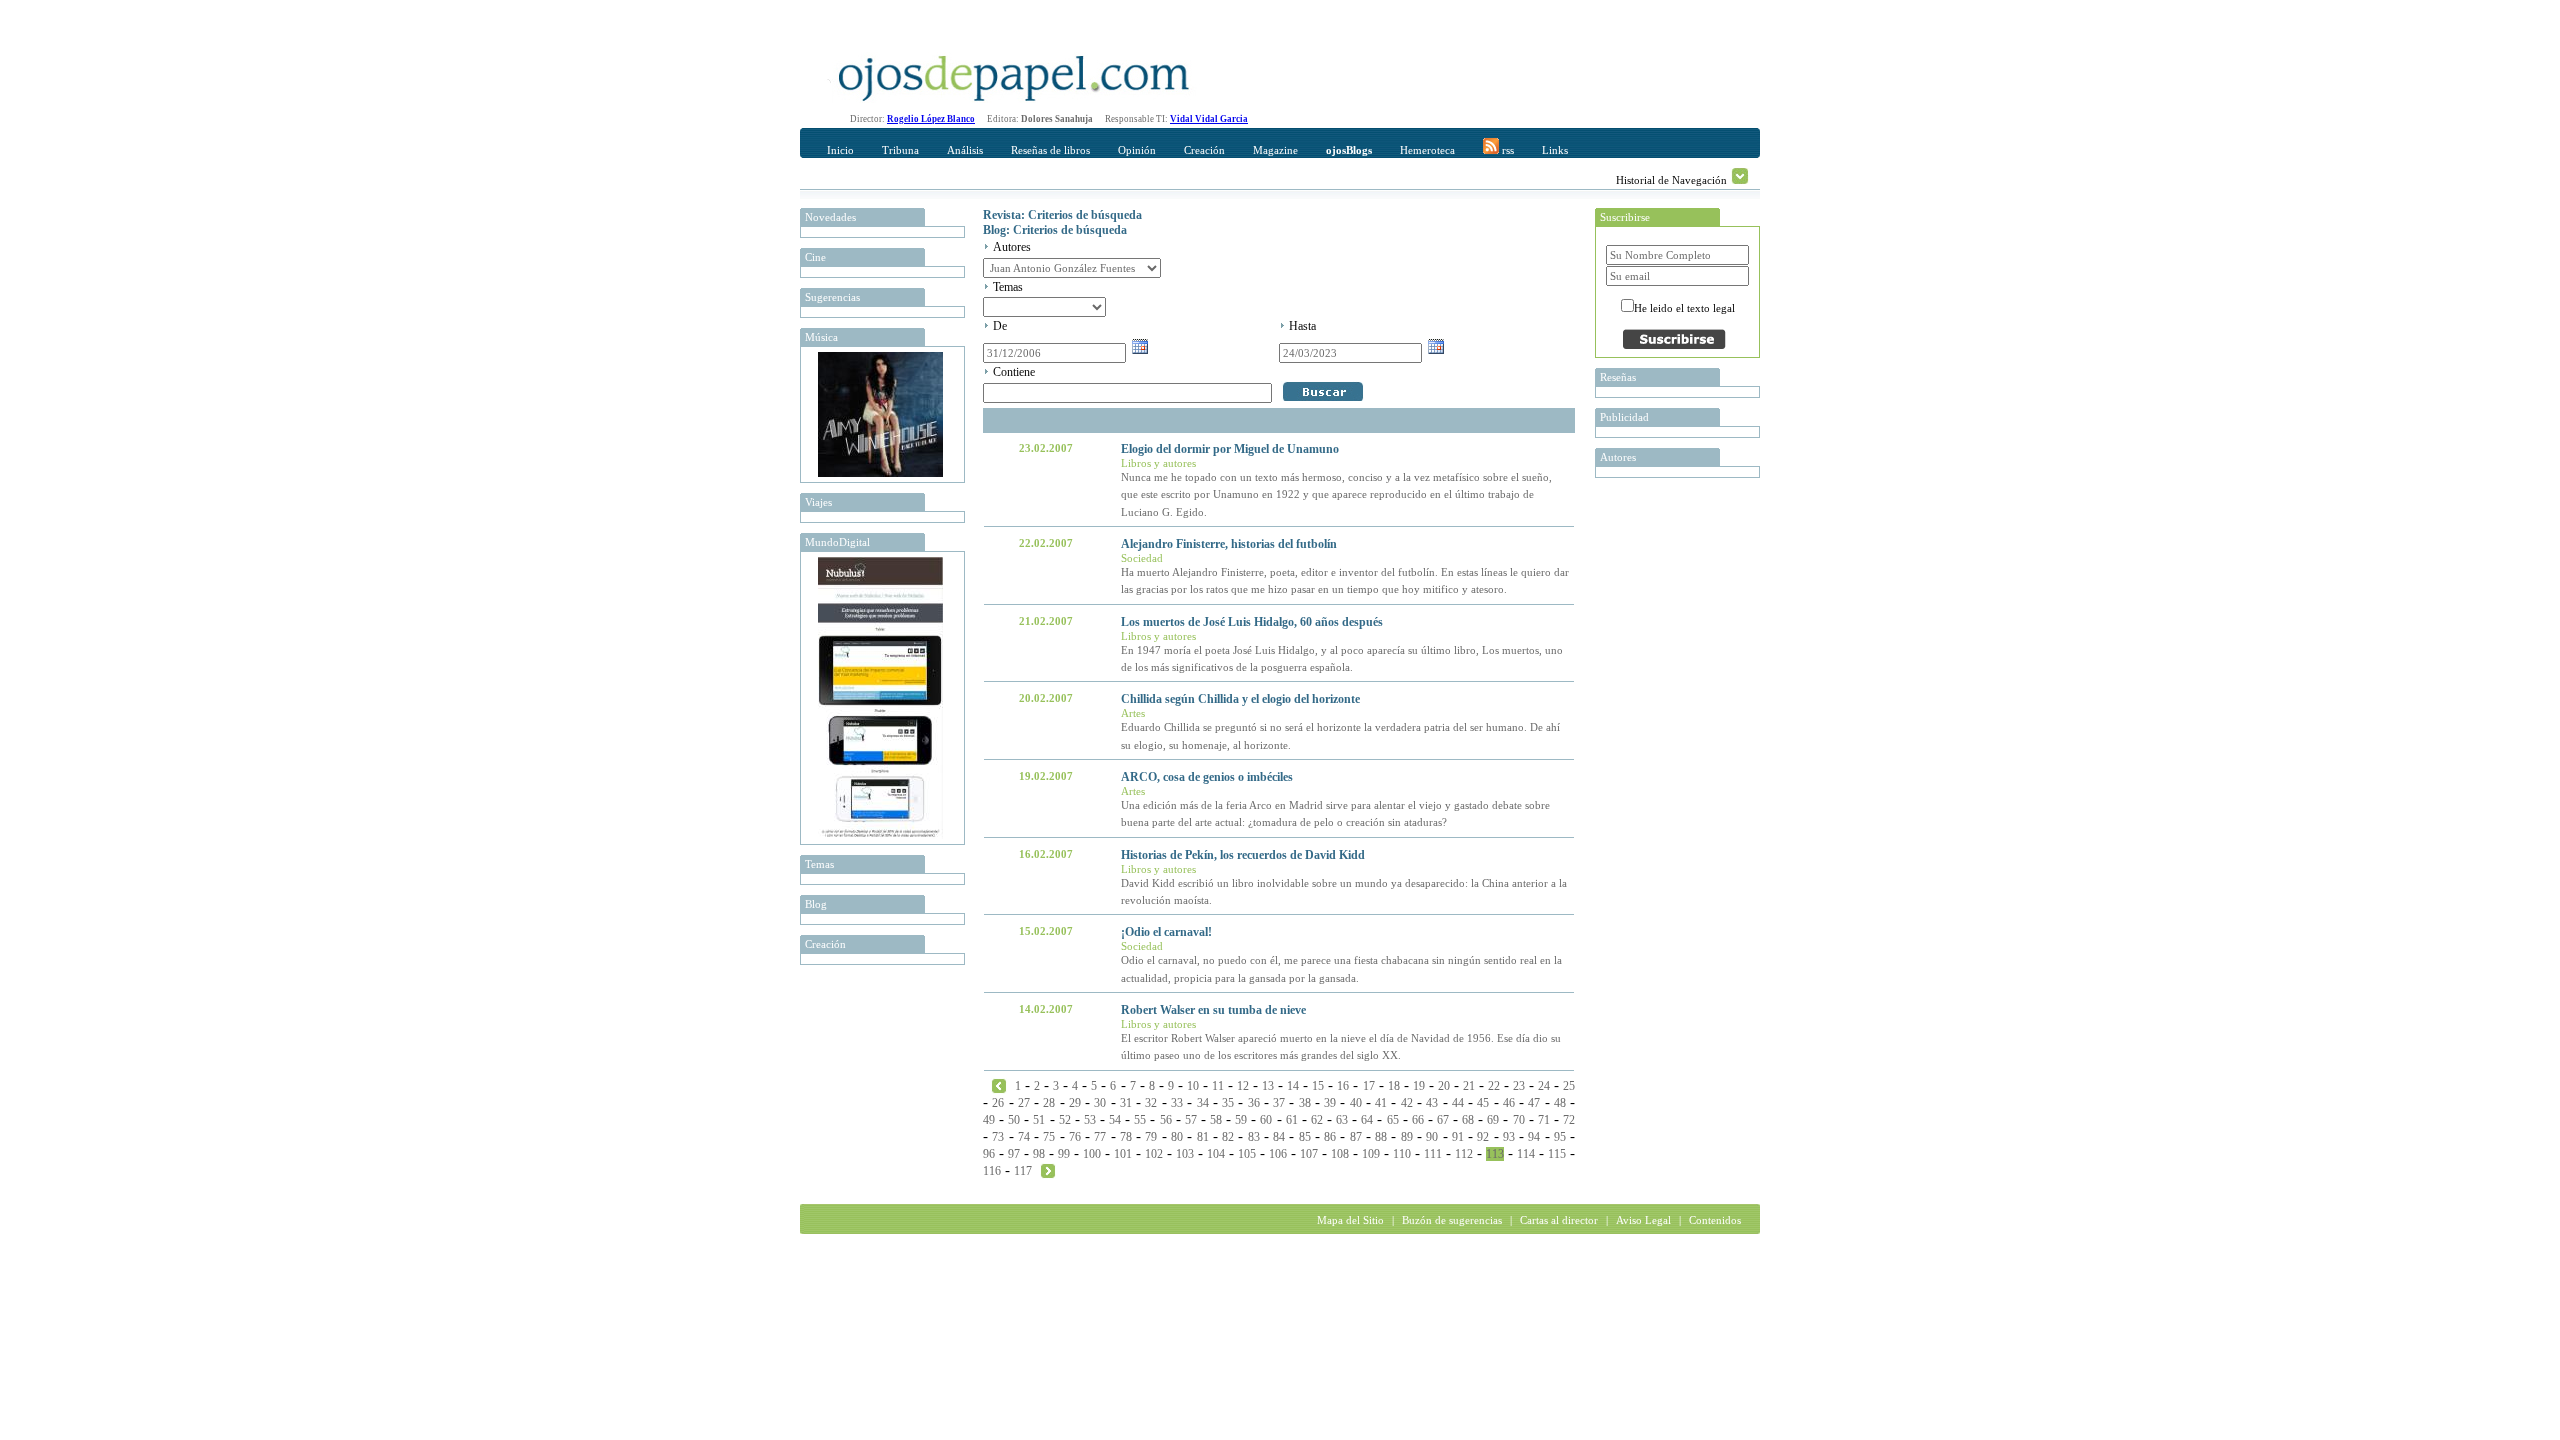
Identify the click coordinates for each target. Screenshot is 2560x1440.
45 (1483, 1103)
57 (1191, 1120)
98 (1039, 1154)
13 (1268, 1086)
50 (1014, 1120)
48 (1560, 1103)
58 (1216, 1120)
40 (1356, 1103)
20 (1444, 1086)
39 (1330, 1103)
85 (1305, 1137)
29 (1075, 1103)
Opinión (1137, 150)
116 (992, 1171)
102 (1154, 1154)
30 (1100, 1103)
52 (1065, 1120)
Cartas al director (1559, 1220)
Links (1555, 150)
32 (1151, 1103)
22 (1494, 1086)
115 (1557, 1154)
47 (1534, 1103)
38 (1305, 1103)
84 (1279, 1137)
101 (1123, 1154)
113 (1495, 1154)
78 (1126, 1137)
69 (1493, 1120)
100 (1092, 1154)
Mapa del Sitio (1350, 1220)
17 (1369, 1086)
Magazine (1275, 150)
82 (1228, 1137)
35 (1228, 1103)
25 (1569, 1086)
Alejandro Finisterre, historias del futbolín (1229, 544)
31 (1126, 1103)
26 (998, 1103)
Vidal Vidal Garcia (1209, 119)
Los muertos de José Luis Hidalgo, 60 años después (1252, 622)
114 (1526, 1154)
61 (1292, 1120)
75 (1049, 1137)
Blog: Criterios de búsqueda (1055, 230)
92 (1483, 1137)
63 (1342, 1120)
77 (1100, 1137)
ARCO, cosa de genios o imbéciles (1207, 777)
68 (1468, 1120)
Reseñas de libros (1050, 150)
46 (1509, 1103)
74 (1024, 1137)
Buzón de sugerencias (1452, 1220)
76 (1075, 1137)
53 (1090, 1120)
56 (1166, 1120)
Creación (1204, 150)
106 (1278, 1154)
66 (1418, 1120)
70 (1519, 1120)
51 (1039, 1120)
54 (1115, 1120)
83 (1254, 1137)
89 (1407, 1137)
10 (1193, 1086)
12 (1243, 1086)
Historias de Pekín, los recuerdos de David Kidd (1243, 855)
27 (1024, 1103)
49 (989, 1120)
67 (1443, 1120)
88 (1381, 1137)
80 (1177, 1137)
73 (998, 1137)
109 (1371, 1154)
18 (1394, 1086)
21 (1469, 1086)
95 (1560, 1137)
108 (1340, 1154)
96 (989, 1154)
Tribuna (900, 150)
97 (1014, 1154)
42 (1407, 1103)
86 (1330, 1137)
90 (1432, 1137)
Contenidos (1715, 1220)
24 (1544, 1086)
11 (1218, 1086)
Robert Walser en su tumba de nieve (1213, 1010)
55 (1140, 1120)
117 (1023, 1171)
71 (1544, 1120)
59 (1241, 1120)
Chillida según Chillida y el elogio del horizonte (1240, 699)
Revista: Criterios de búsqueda (1062, 215)
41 (1381, 1103)
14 (1293, 1086)
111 (1433, 1154)
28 (1049, 1103)
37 (1279, 1103)
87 (1356, 1137)
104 (1216, 1154)
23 (1519, 1086)
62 (1317, 1120)
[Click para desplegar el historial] (1740, 176)
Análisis (965, 150)
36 (1254, 1103)
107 (1309, 1154)
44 (1458, 1103)
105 (1247, 1154)
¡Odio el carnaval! (1166, 932)
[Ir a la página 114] (1048, 1170)
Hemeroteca (1427, 150)
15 (1318, 1086)
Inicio (840, 150)
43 (1432, 1103)
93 (1509, 1137)
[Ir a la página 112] (999, 1085)
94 (1534, 1137)
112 (1464, 1154)
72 (1569, 1120)
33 (1177, 1103)
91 (1458, 1137)
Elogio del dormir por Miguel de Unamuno (1230, 449)
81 (1203, 1137)
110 (1402, 1154)
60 (1266, 1120)
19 (1419, 1086)
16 (1343, 1086)
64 (1367, 1120)
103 (1185, 1154)
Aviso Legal (1643, 1220)
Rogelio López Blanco (931, 119)
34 (1203, 1103)
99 (1064, 1154)
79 (1151, 1137)
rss (1506, 150)
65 (1393, 1120)
